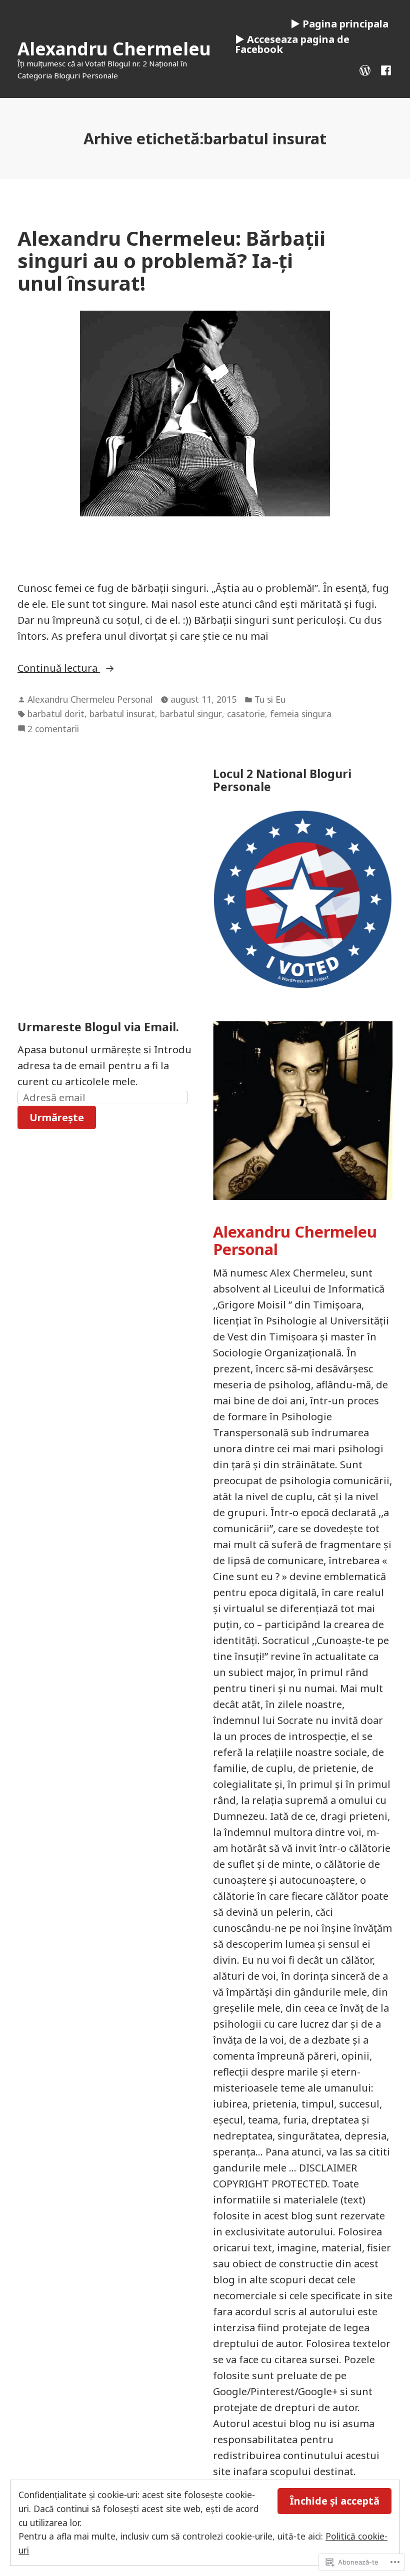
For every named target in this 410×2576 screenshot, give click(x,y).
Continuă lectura (59, 668)
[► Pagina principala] (367, 69)
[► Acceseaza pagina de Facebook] (384, 69)
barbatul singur (191, 714)
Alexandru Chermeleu (114, 49)
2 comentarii (53, 729)
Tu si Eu (270, 699)
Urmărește (57, 1117)
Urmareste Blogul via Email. (98, 1027)
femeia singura (301, 714)
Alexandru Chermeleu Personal (90, 699)
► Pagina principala (339, 24)
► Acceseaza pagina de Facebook (292, 44)
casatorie (246, 714)
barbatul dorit (56, 714)
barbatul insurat (122, 714)
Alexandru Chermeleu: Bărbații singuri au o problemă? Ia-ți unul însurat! (171, 261)
